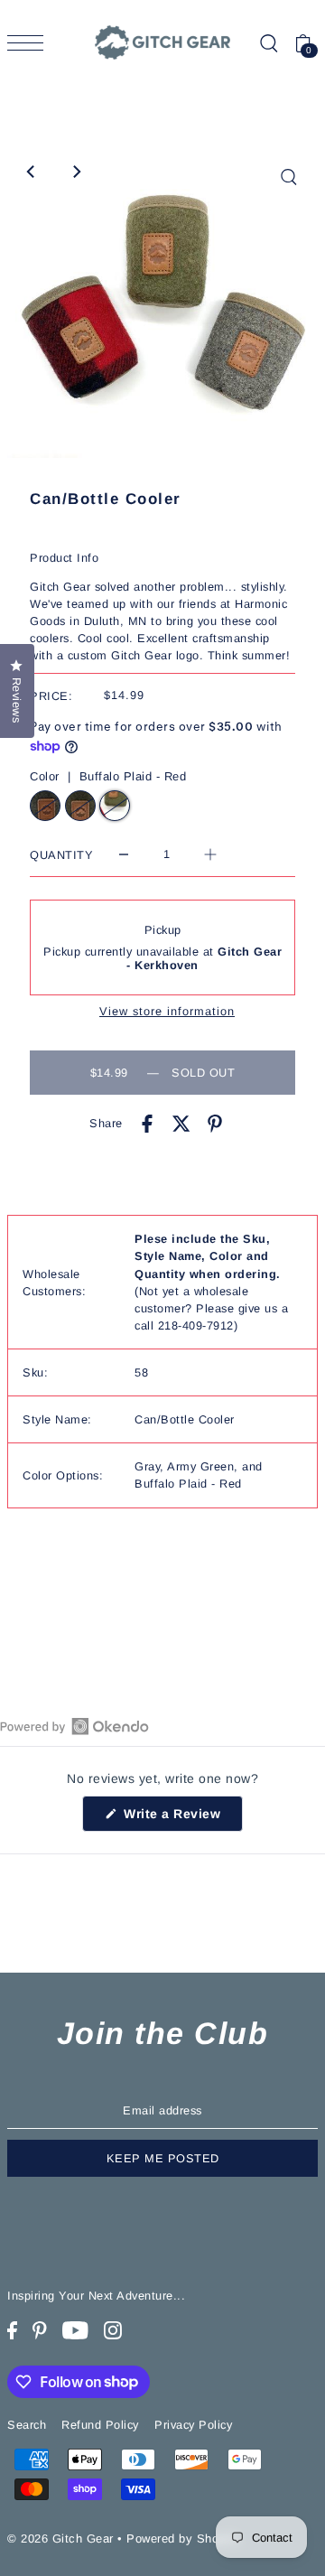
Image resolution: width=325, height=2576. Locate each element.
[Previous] (32, 172)
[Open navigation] (30, 43)
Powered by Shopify (183, 2539)
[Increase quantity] (210, 855)
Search (27, 2425)
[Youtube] (75, 2331)
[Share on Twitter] (181, 1123)
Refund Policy (100, 2425)
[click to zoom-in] (289, 177)
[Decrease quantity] (124, 855)
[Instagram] (113, 2331)
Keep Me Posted (163, 2158)
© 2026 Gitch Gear (60, 2539)
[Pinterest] (40, 2331)
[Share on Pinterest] (215, 1123)
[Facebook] (12, 2331)
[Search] (268, 43)
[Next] (76, 172)
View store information (167, 1012)
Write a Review (181, 1818)
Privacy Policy (193, 2425)
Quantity (61, 855)
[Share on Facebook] (147, 1123)
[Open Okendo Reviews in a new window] (74, 1726)
